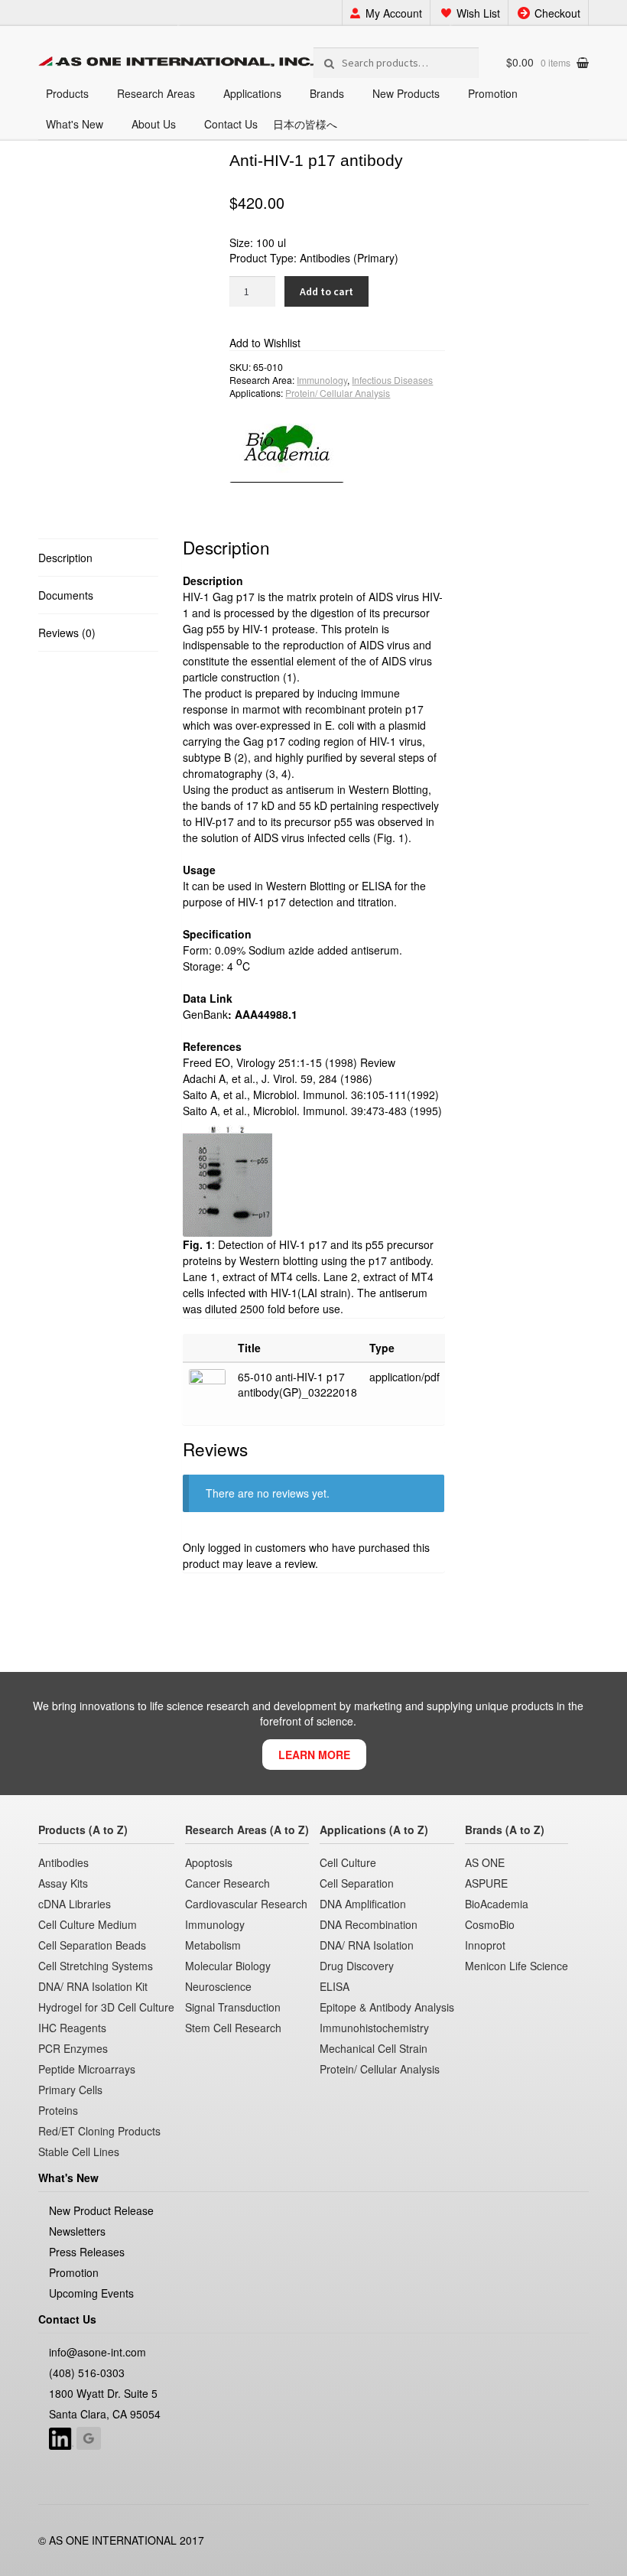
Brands (327, 93)
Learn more (314, 1755)
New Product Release (101, 2210)
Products (67, 93)
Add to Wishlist (265, 343)
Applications (252, 93)
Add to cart (326, 291)
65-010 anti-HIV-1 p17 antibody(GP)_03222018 (297, 1384)
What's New (75, 124)
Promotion (493, 93)
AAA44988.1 (266, 1014)
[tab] (98, 558)
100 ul (271, 242)
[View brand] (337, 441)
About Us (154, 124)
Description (65, 558)
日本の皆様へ (305, 124)
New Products (406, 93)
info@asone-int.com (97, 2352)
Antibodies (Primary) (349, 258)
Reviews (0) (67, 633)
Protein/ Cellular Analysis (338, 393)
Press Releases (87, 2252)
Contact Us (231, 124)
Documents (66, 595)
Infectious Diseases (392, 380)
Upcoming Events (91, 2293)
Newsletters (77, 2231)
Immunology (322, 380)
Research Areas (156, 93)
